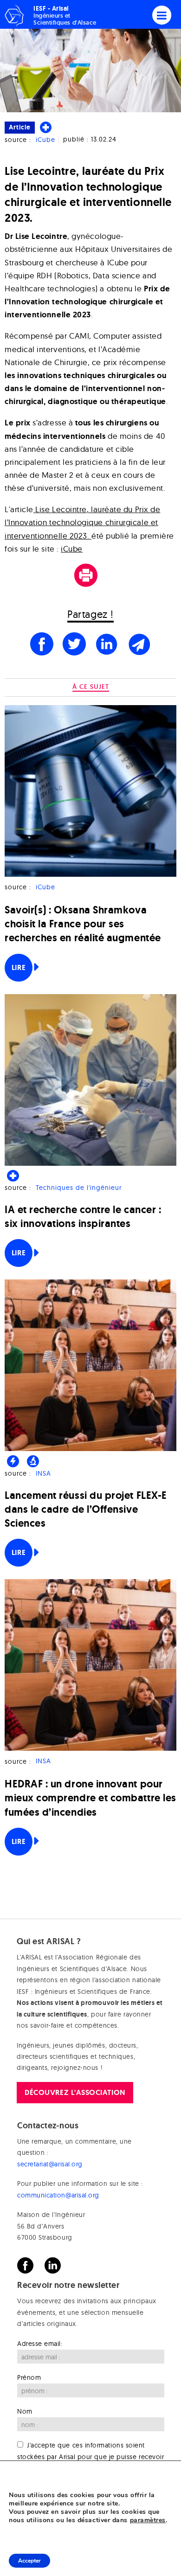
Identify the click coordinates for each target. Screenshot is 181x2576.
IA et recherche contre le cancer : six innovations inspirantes (83, 1217)
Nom (25, 2411)
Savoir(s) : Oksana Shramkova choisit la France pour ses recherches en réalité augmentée (83, 924)
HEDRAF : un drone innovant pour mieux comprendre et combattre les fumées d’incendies (90, 1798)
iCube (45, 140)
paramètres (148, 2520)
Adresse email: (40, 2344)
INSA (43, 1473)
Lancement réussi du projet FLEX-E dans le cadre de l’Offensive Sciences (86, 1509)
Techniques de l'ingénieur (79, 1188)
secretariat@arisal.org (50, 2164)
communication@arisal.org (58, 2195)
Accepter (29, 2561)
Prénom (29, 2377)
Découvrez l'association (75, 2092)
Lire (19, 967)
